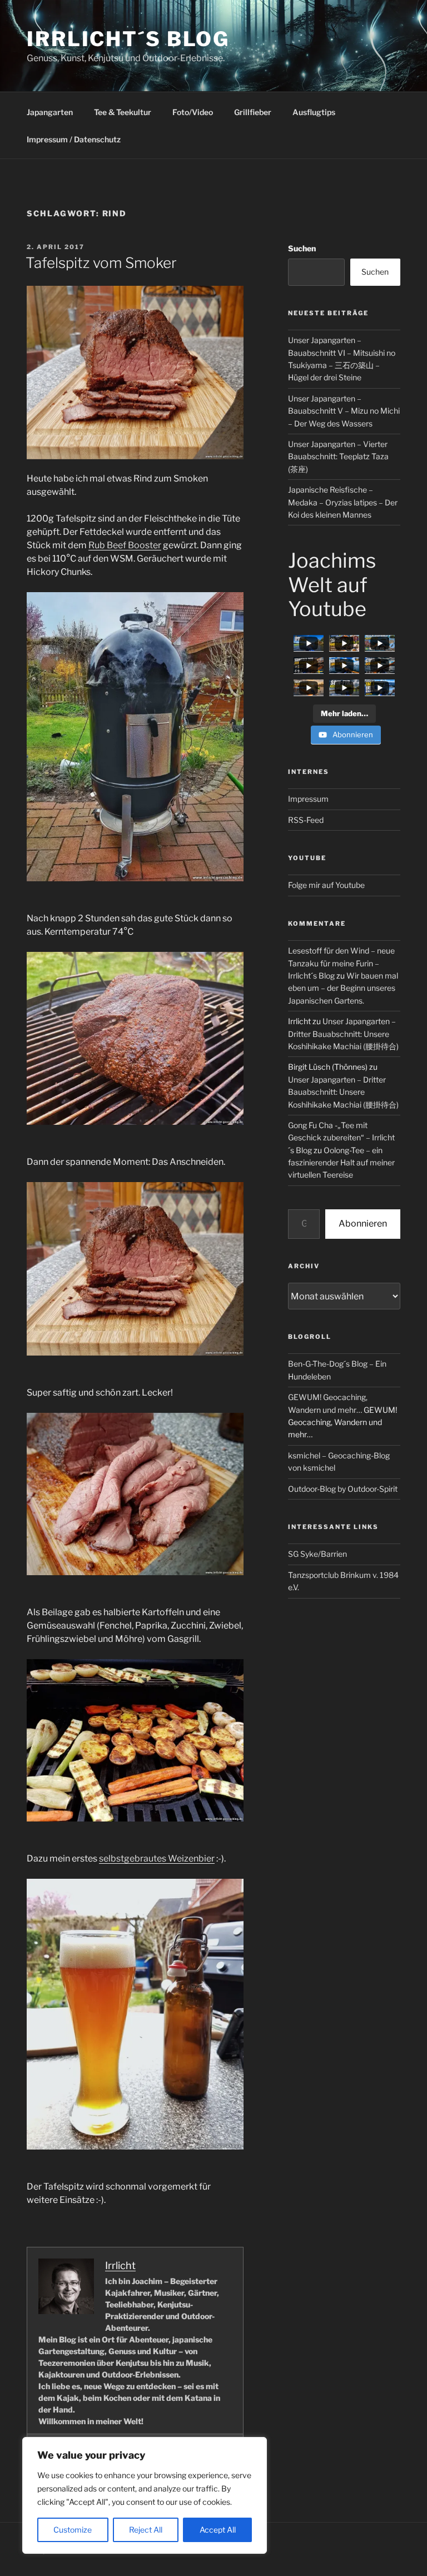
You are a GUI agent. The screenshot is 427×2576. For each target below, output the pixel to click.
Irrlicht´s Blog (128, 39)
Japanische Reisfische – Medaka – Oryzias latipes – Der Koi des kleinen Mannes (343, 502)
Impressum (308, 799)
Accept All (218, 2530)
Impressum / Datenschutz (74, 139)
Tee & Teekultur (123, 112)
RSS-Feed (306, 820)
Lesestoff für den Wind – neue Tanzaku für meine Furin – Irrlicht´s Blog (341, 963)
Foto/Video (193, 112)
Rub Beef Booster (125, 545)
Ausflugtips (314, 112)
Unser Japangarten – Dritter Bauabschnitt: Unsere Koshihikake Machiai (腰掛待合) (343, 1034)
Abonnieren (363, 1224)
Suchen (302, 248)
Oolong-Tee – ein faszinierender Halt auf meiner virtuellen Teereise (341, 1163)
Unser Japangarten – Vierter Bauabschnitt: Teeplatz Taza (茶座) (338, 456)
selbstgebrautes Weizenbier (157, 1858)
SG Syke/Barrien (317, 1554)
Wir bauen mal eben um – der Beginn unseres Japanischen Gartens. (343, 988)
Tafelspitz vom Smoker (101, 263)
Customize (73, 2530)
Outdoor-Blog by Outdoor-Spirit (343, 1489)
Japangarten (50, 112)
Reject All (146, 2530)
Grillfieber (253, 112)
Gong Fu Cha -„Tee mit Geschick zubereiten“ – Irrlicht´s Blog (341, 1138)
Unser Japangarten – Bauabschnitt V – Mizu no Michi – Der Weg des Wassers (344, 411)
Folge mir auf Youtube (326, 885)
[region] (145, 2495)
